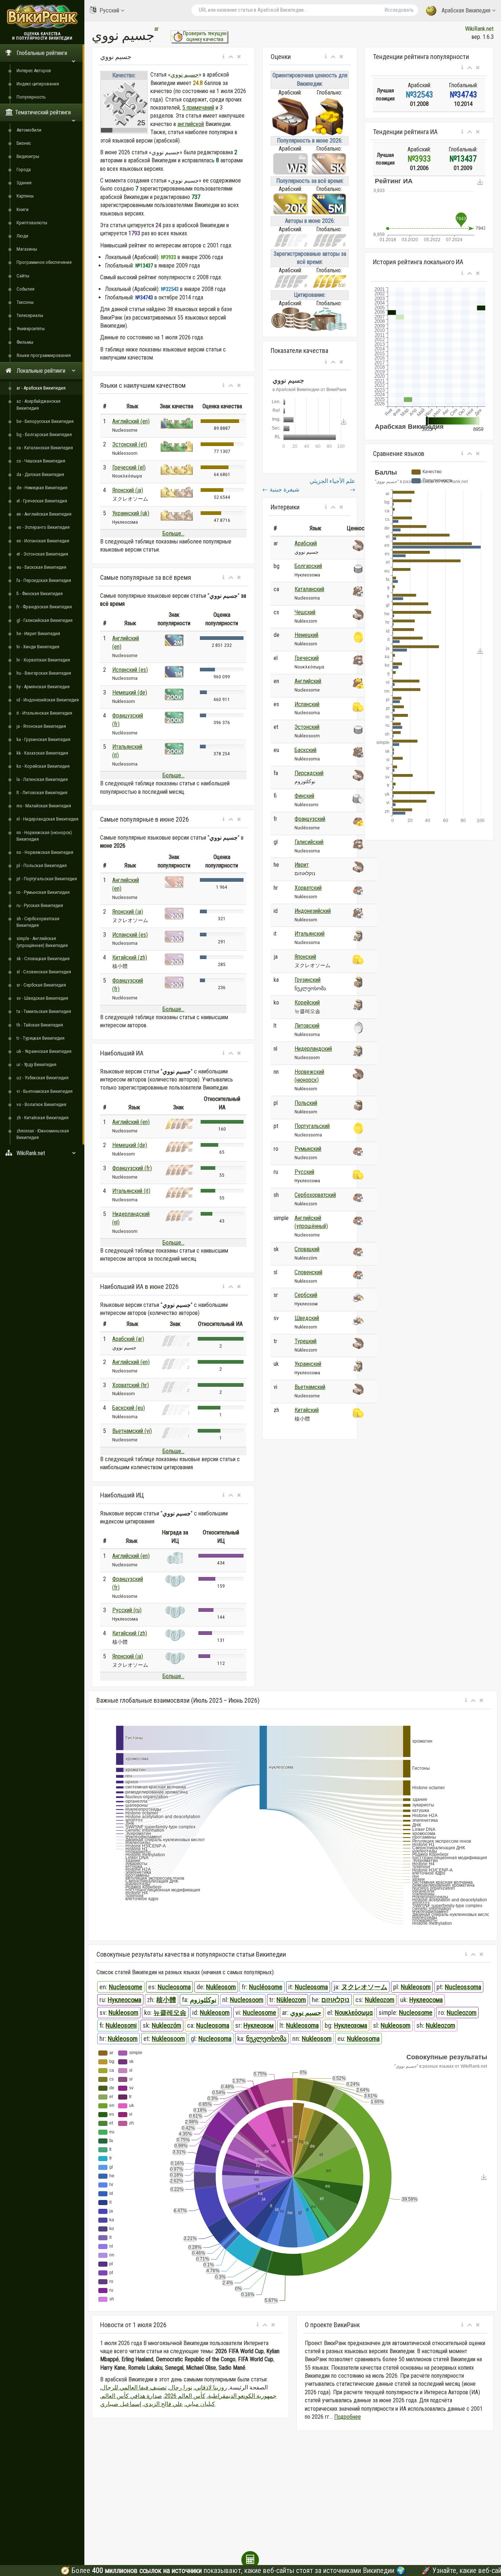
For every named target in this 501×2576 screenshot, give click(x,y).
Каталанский (309, 589)
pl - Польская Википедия (42, 865)
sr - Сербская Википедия (41, 985)
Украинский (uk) (131, 513)
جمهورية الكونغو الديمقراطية (242, 2396)
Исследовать (399, 10)
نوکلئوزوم (203, 2000)
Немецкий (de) (130, 692)
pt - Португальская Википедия (47, 879)
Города (24, 169)
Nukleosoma (302, 2025)
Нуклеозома (351, 2025)
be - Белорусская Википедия (45, 421)
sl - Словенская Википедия (44, 972)
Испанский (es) (130, 670)
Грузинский (308, 980)
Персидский (309, 773)
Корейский (307, 1003)
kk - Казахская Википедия (42, 753)
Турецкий (306, 1341)
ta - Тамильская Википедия (44, 1011)
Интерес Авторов (34, 71)
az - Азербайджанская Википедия (39, 404)
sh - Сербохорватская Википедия (38, 922)
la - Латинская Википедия (42, 779)
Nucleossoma (463, 1987)
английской (191, 124)
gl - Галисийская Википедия (45, 620)
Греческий (307, 658)
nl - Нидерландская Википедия (47, 819)
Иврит (302, 865)
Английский (308, 681)
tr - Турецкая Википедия (41, 1038)
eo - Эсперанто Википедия (43, 527)
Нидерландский (313, 1049)
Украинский (308, 1364)
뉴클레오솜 (170, 2013)
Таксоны (25, 302)
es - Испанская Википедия (43, 541)
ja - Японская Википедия (41, 726)
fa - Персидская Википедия (44, 580)
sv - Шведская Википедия (42, 998)
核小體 (166, 2000)
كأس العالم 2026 (185, 2396)
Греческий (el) (129, 467)
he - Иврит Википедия (38, 633)
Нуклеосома (125, 2000)
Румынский (308, 1149)
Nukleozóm (167, 2025)
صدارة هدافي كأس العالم (132, 2396)
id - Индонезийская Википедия (48, 700)
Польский (306, 1103)
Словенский (308, 1272)
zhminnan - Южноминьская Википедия (43, 1134)
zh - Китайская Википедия (43, 1118)
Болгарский (308, 566)
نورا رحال (181, 2387)
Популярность (31, 97)
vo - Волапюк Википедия (41, 1104)
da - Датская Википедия (40, 474)
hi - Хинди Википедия (38, 647)
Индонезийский (313, 911)
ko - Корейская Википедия (43, 766)
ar (157, 29)
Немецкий (306, 635)
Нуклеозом (259, 2025)
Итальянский (310, 934)
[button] (224, 57)
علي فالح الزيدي (163, 2404)
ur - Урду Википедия (36, 1064)
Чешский (305, 612)
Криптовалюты (32, 223)
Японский (305, 957)
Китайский (307, 1410)
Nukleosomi (121, 2025)
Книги (23, 209)
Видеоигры (28, 156)
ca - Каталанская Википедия (45, 448)
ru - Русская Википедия (40, 905)
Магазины (27, 249)
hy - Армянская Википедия (43, 687)
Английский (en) (131, 421)
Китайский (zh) (130, 957)
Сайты (23, 276)
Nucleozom (462, 2013)
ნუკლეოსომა (266, 2039)
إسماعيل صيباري (121, 2404)
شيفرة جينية (281, 489)
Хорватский (308, 888)
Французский (310, 819)
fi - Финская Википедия (40, 594)
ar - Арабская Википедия (41, 388)
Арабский (306, 543)
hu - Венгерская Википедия (44, 673)
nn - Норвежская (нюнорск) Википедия (44, 836)
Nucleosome (126, 1987)
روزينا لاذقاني (211, 2387)
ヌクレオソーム (364, 1987)
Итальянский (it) (131, 1191)
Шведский (307, 1318)
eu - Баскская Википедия (41, 567)
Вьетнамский (310, 1387)
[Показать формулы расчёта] (250, 2560)
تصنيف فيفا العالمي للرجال (134, 2387)
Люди (22, 236)
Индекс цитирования (38, 84)
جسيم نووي (185, 75)
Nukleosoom (168, 2039)
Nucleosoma (174, 1987)
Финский (304, 796)
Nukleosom (221, 1987)
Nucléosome (266, 1987)
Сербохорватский (315, 1195)
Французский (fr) (132, 1168)
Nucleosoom (247, 2000)
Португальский (312, 1126)
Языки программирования (44, 355)
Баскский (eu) (129, 1408)
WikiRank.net (479, 29)
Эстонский (307, 727)
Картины (25, 196)
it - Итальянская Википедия (44, 713)
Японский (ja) (128, 490)
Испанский (307, 704)
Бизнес (24, 143)
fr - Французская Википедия (44, 607)
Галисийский (309, 842)
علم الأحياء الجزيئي (332, 485)
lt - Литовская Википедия (42, 793)
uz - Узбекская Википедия (43, 1078)
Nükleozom (291, 2000)
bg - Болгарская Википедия (44, 434)
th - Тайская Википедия (40, 1025)
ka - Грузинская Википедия (43, 739)
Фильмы (25, 342)
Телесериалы (30, 315)
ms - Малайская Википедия (44, 806)
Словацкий (307, 1249)
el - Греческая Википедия (42, 501)
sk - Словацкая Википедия (43, 959)
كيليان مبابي (200, 2404)
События (25, 289)
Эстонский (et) (130, 444)
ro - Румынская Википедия (43, 892)
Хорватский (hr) (131, 1385)
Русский (109, 10)
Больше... (173, 533)
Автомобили (29, 130)
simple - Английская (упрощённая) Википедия (42, 942)
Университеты (31, 329)
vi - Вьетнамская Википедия (45, 1091)
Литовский (307, 1026)
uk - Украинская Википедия (44, 1051)
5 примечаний (198, 108)
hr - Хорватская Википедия (43, 660)
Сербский (306, 1295)
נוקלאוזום (335, 2000)
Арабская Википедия (466, 10)
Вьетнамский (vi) (132, 1431)
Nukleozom (380, 2000)
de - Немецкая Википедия (42, 488)
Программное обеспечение (44, 262)
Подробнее (348, 2417)
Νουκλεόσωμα (354, 2013)
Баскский (306, 750)
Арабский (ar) (128, 1339)
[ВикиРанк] (42, 16)
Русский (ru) (127, 1610)
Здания (24, 183)
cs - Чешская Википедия (41, 461)
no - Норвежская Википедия (45, 852)
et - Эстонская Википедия (42, 554)
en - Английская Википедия (44, 514)
